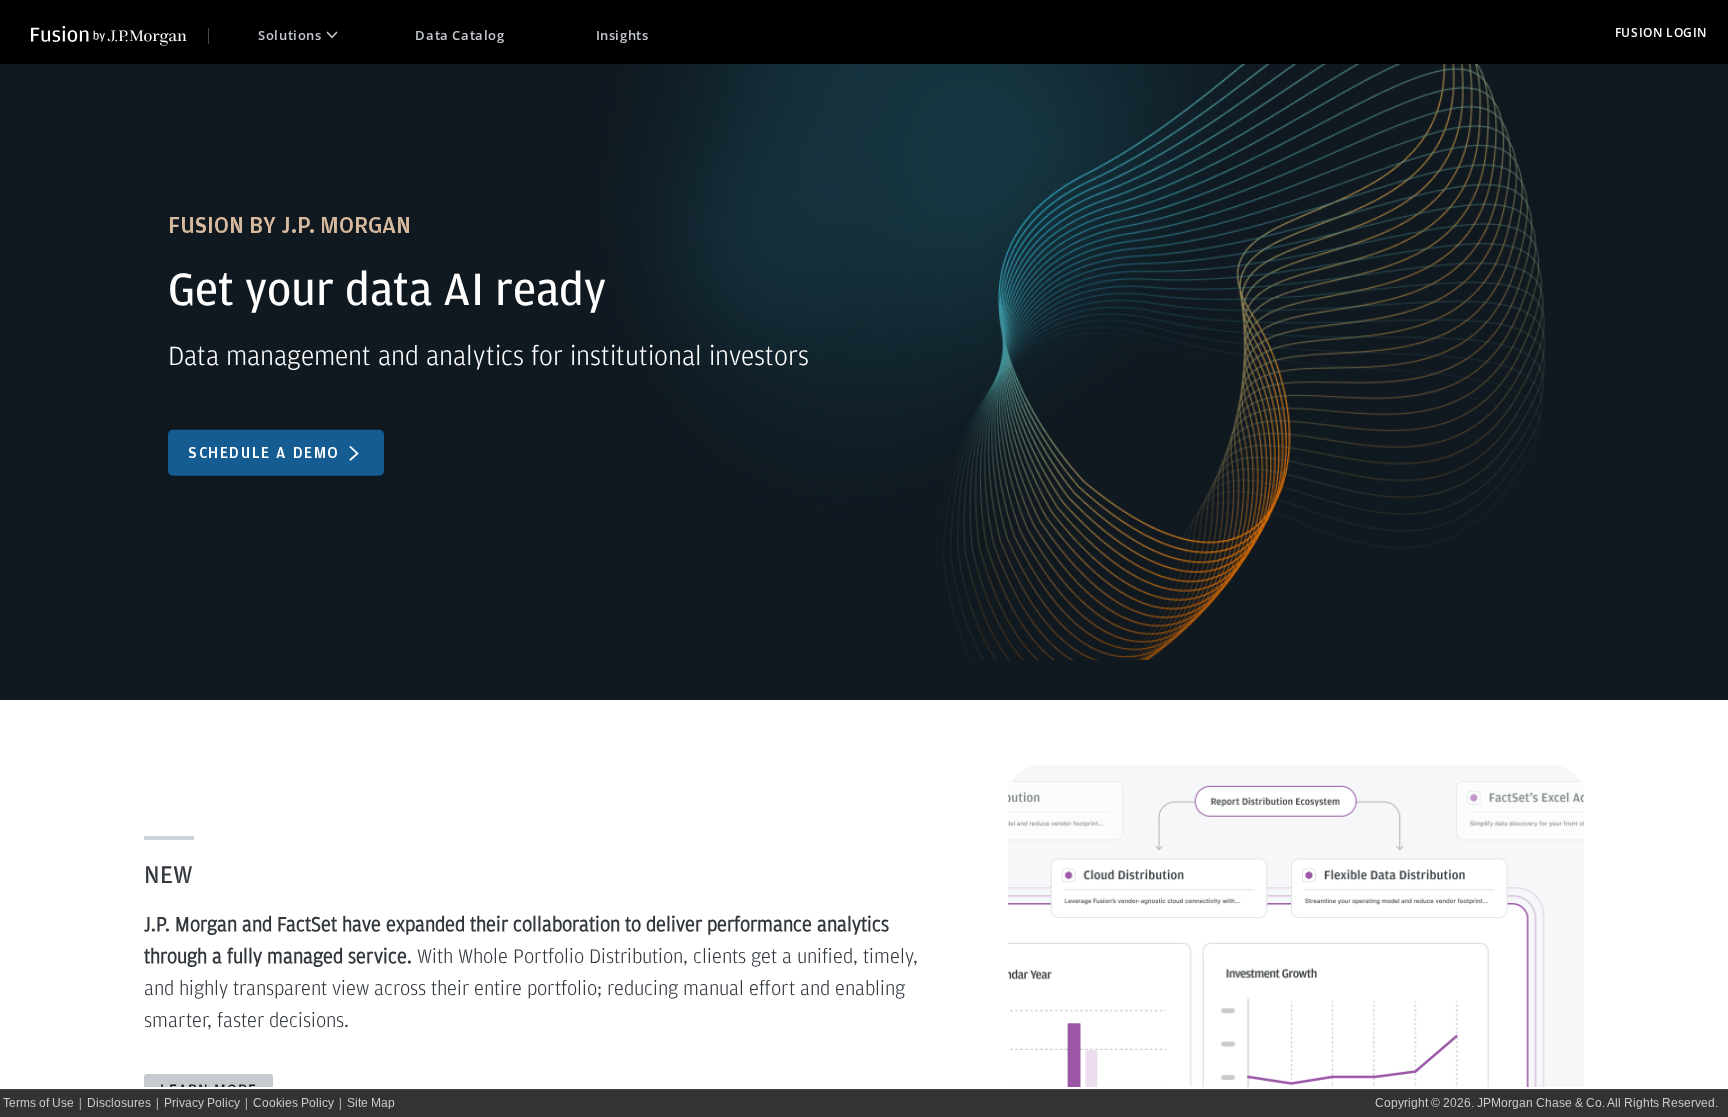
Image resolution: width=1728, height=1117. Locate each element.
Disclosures (119, 1103)
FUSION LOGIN (1661, 32)
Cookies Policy (293, 1103)
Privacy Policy (202, 1103)
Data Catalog (459, 35)
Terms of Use (38, 1103)
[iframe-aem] (864, 573)
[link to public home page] (120, 33)
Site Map (371, 1103)
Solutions (289, 35)
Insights (622, 35)
